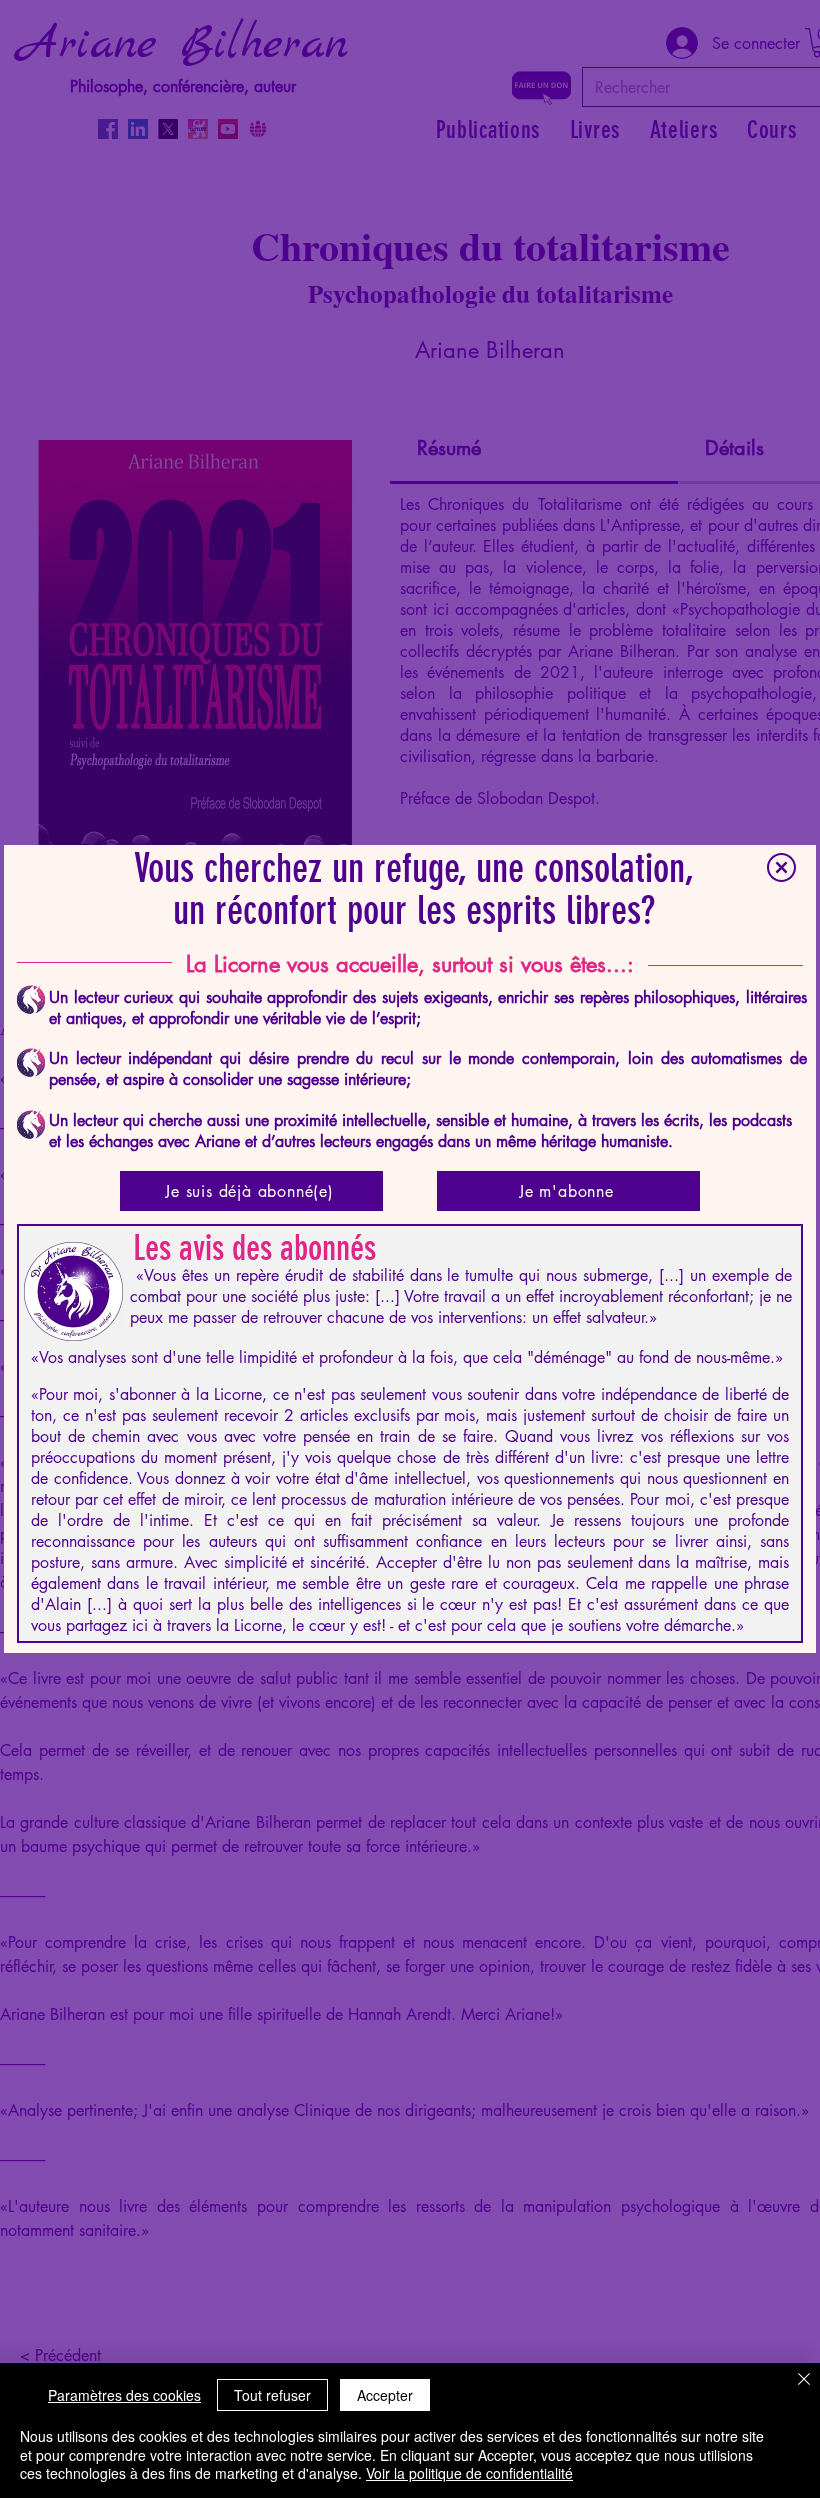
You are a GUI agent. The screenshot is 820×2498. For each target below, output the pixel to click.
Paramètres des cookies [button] (124, 2395)
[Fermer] (804, 2381)
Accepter (385, 2395)
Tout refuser (272, 2395)
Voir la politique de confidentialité (469, 2473)
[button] (781, 867)
